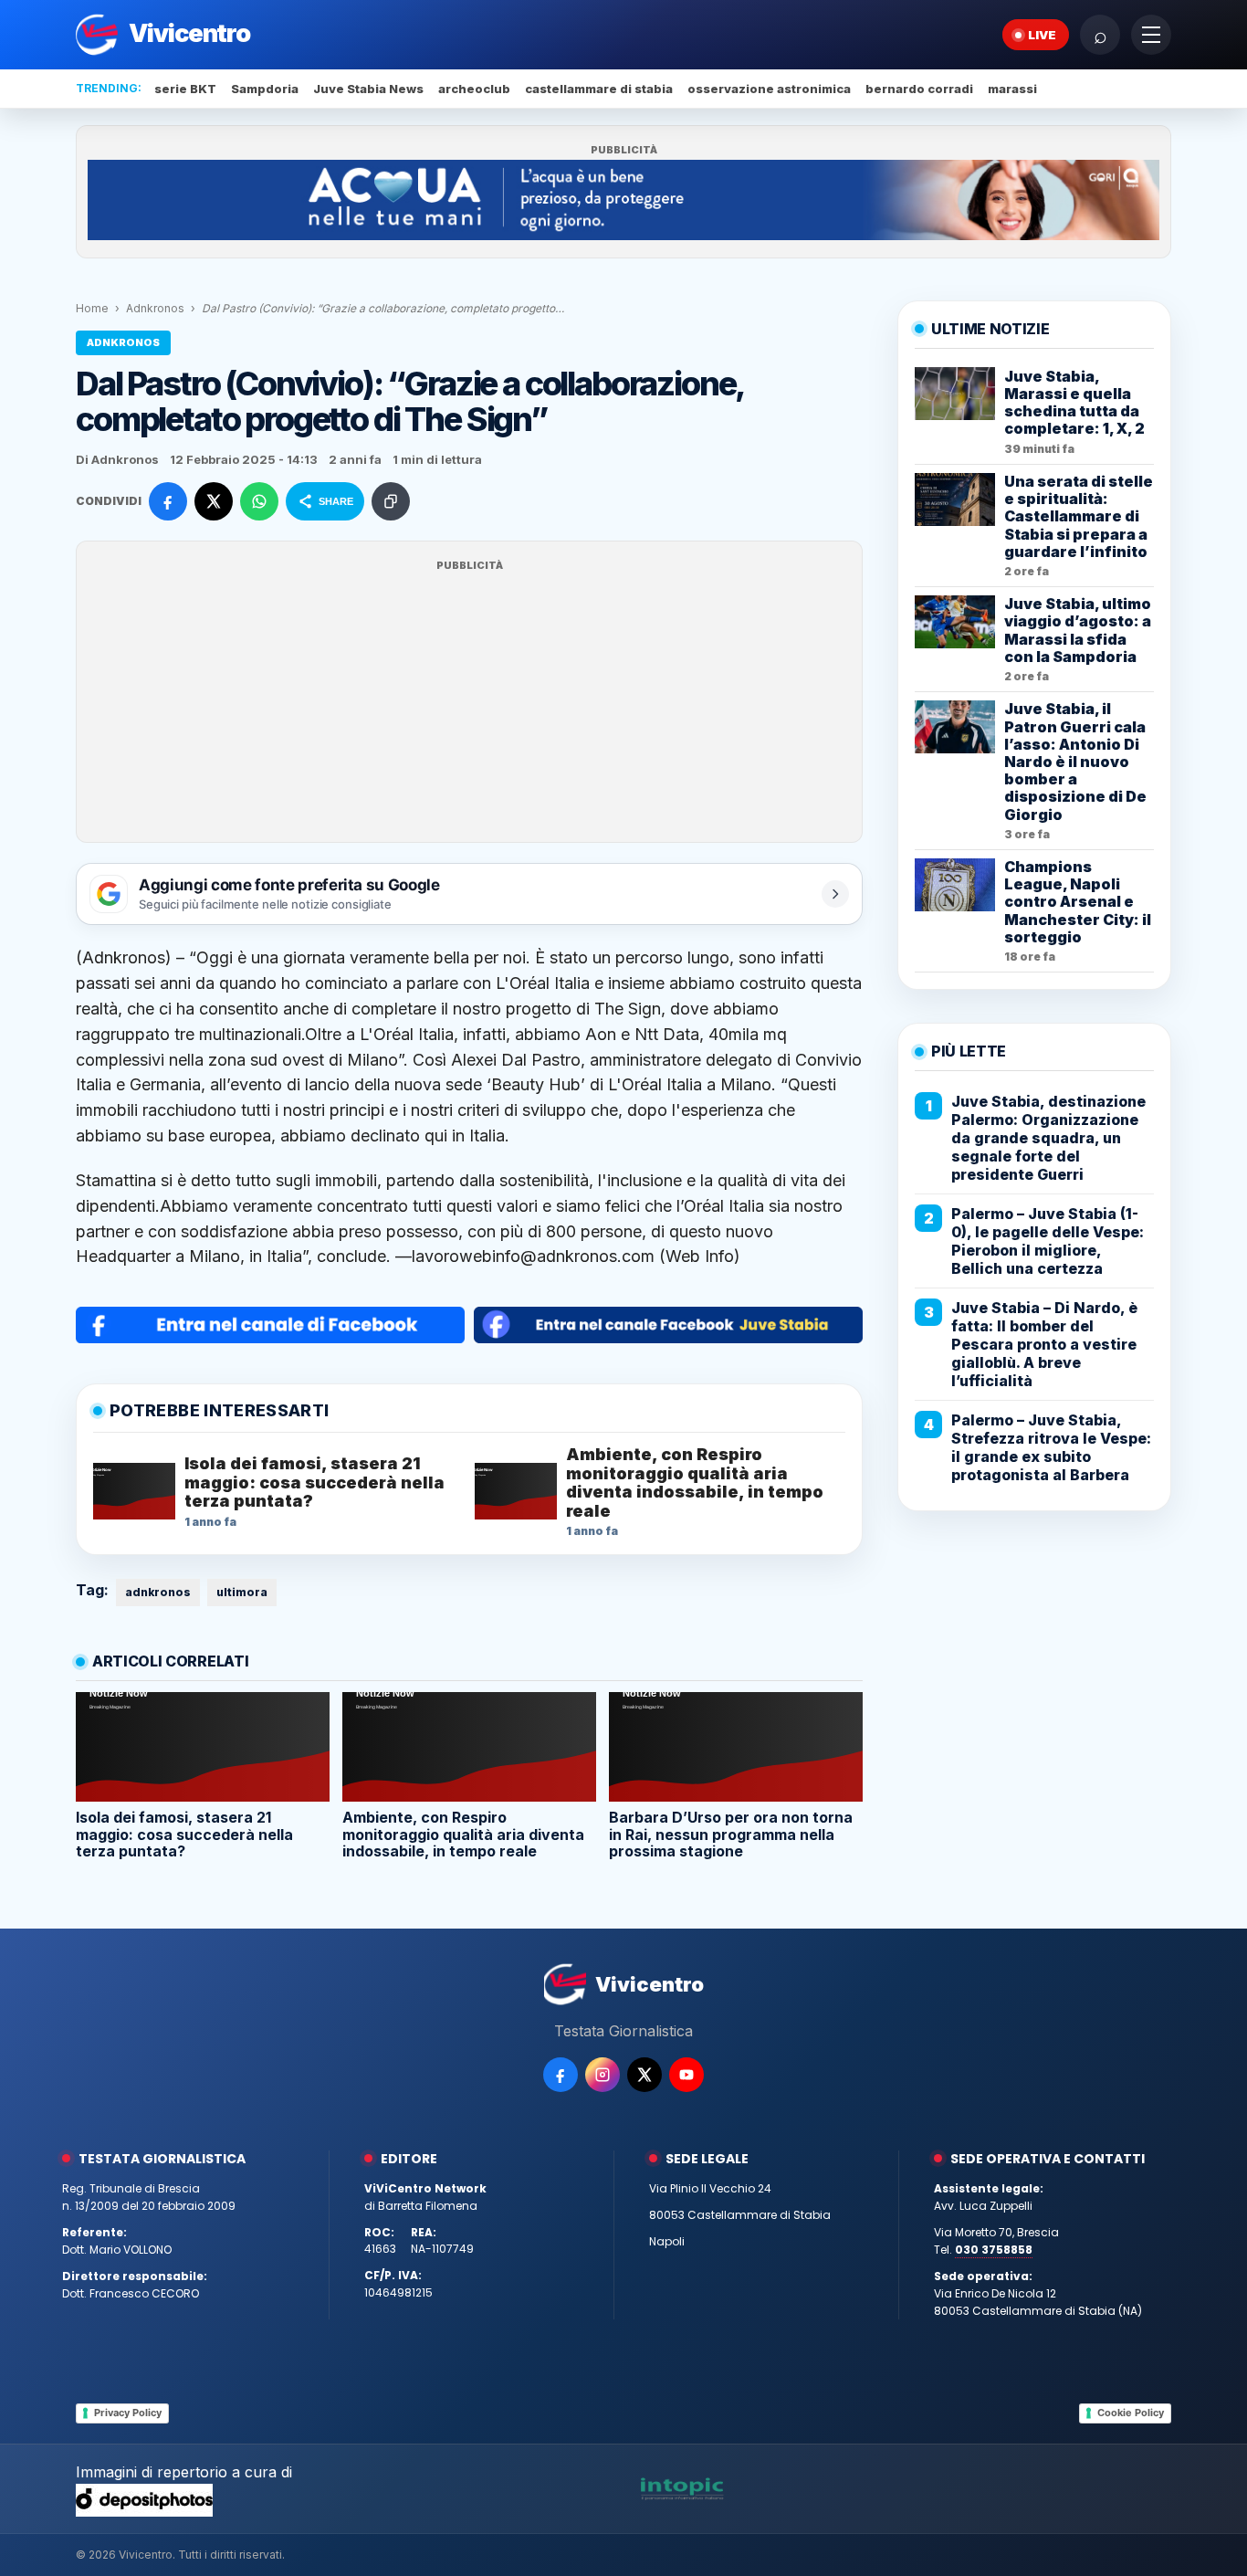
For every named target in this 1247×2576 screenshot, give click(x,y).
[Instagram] (603, 2075)
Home (92, 308)
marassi (1012, 89)
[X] (644, 2075)
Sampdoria (265, 89)
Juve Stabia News (368, 89)
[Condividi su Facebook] (168, 501)
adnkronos (158, 1592)
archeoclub (474, 89)
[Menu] (1151, 35)
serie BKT (185, 89)
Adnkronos (155, 308)
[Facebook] (561, 2075)
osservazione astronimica (769, 89)
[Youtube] (686, 2075)
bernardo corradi (919, 89)
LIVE (1042, 35)
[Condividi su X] (214, 501)
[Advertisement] (469, 703)
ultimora (242, 1592)
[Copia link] (391, 501)
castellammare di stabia (599, 89)
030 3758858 (994, 2250)
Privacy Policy (128, 2413)
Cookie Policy (1131, 2413)
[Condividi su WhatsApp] (259, 501)
